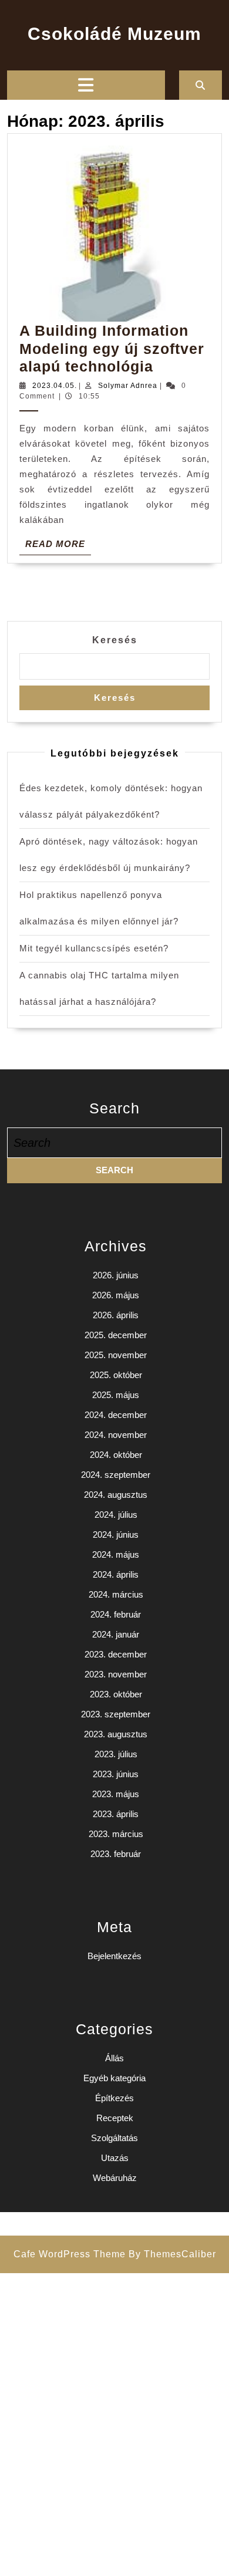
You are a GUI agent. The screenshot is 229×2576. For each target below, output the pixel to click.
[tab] (86, 85)
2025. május (116, 1395)
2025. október (116, 1375)
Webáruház (115, 2178)
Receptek (115, 2118)
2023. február (116, 1854)
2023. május (116, 1794)
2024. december (116, 1415)
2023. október (116, 1694)
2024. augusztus (116, 1495)
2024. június (116, 1535)
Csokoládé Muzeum (114, 34)
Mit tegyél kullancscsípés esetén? (94, 948)
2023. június (116, 1774)
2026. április (116, 1315)
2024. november (116, 1435)
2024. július (116, 1515)
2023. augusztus (116, 1734)
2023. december (116, 1654)
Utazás (115, 2158)
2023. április (116, 1814)
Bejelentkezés (114, 1956)
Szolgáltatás (114, 2138)
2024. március (116, 1594)
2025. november (116, 1355)
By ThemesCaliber (172, 2254)
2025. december (116, 1335)
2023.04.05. (55, 386)
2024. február (116, 1614)
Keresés (115, 640)
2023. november (116, 1674)
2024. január (116, 1634)
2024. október (116, 1455)
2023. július (116, 1754)
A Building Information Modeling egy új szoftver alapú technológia (112, 348)
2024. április (116, 1574)
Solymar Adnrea (128, 386)
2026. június (116, 1275)
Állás (114, 2058)
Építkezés (114, 2098)
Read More (58, 546)
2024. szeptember (116, 1475)
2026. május (116, 1295)
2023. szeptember (116, 1714)
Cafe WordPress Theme (70, 2254)
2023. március (116, 1834)
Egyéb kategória (114, 2078)
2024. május (116, 1554)
